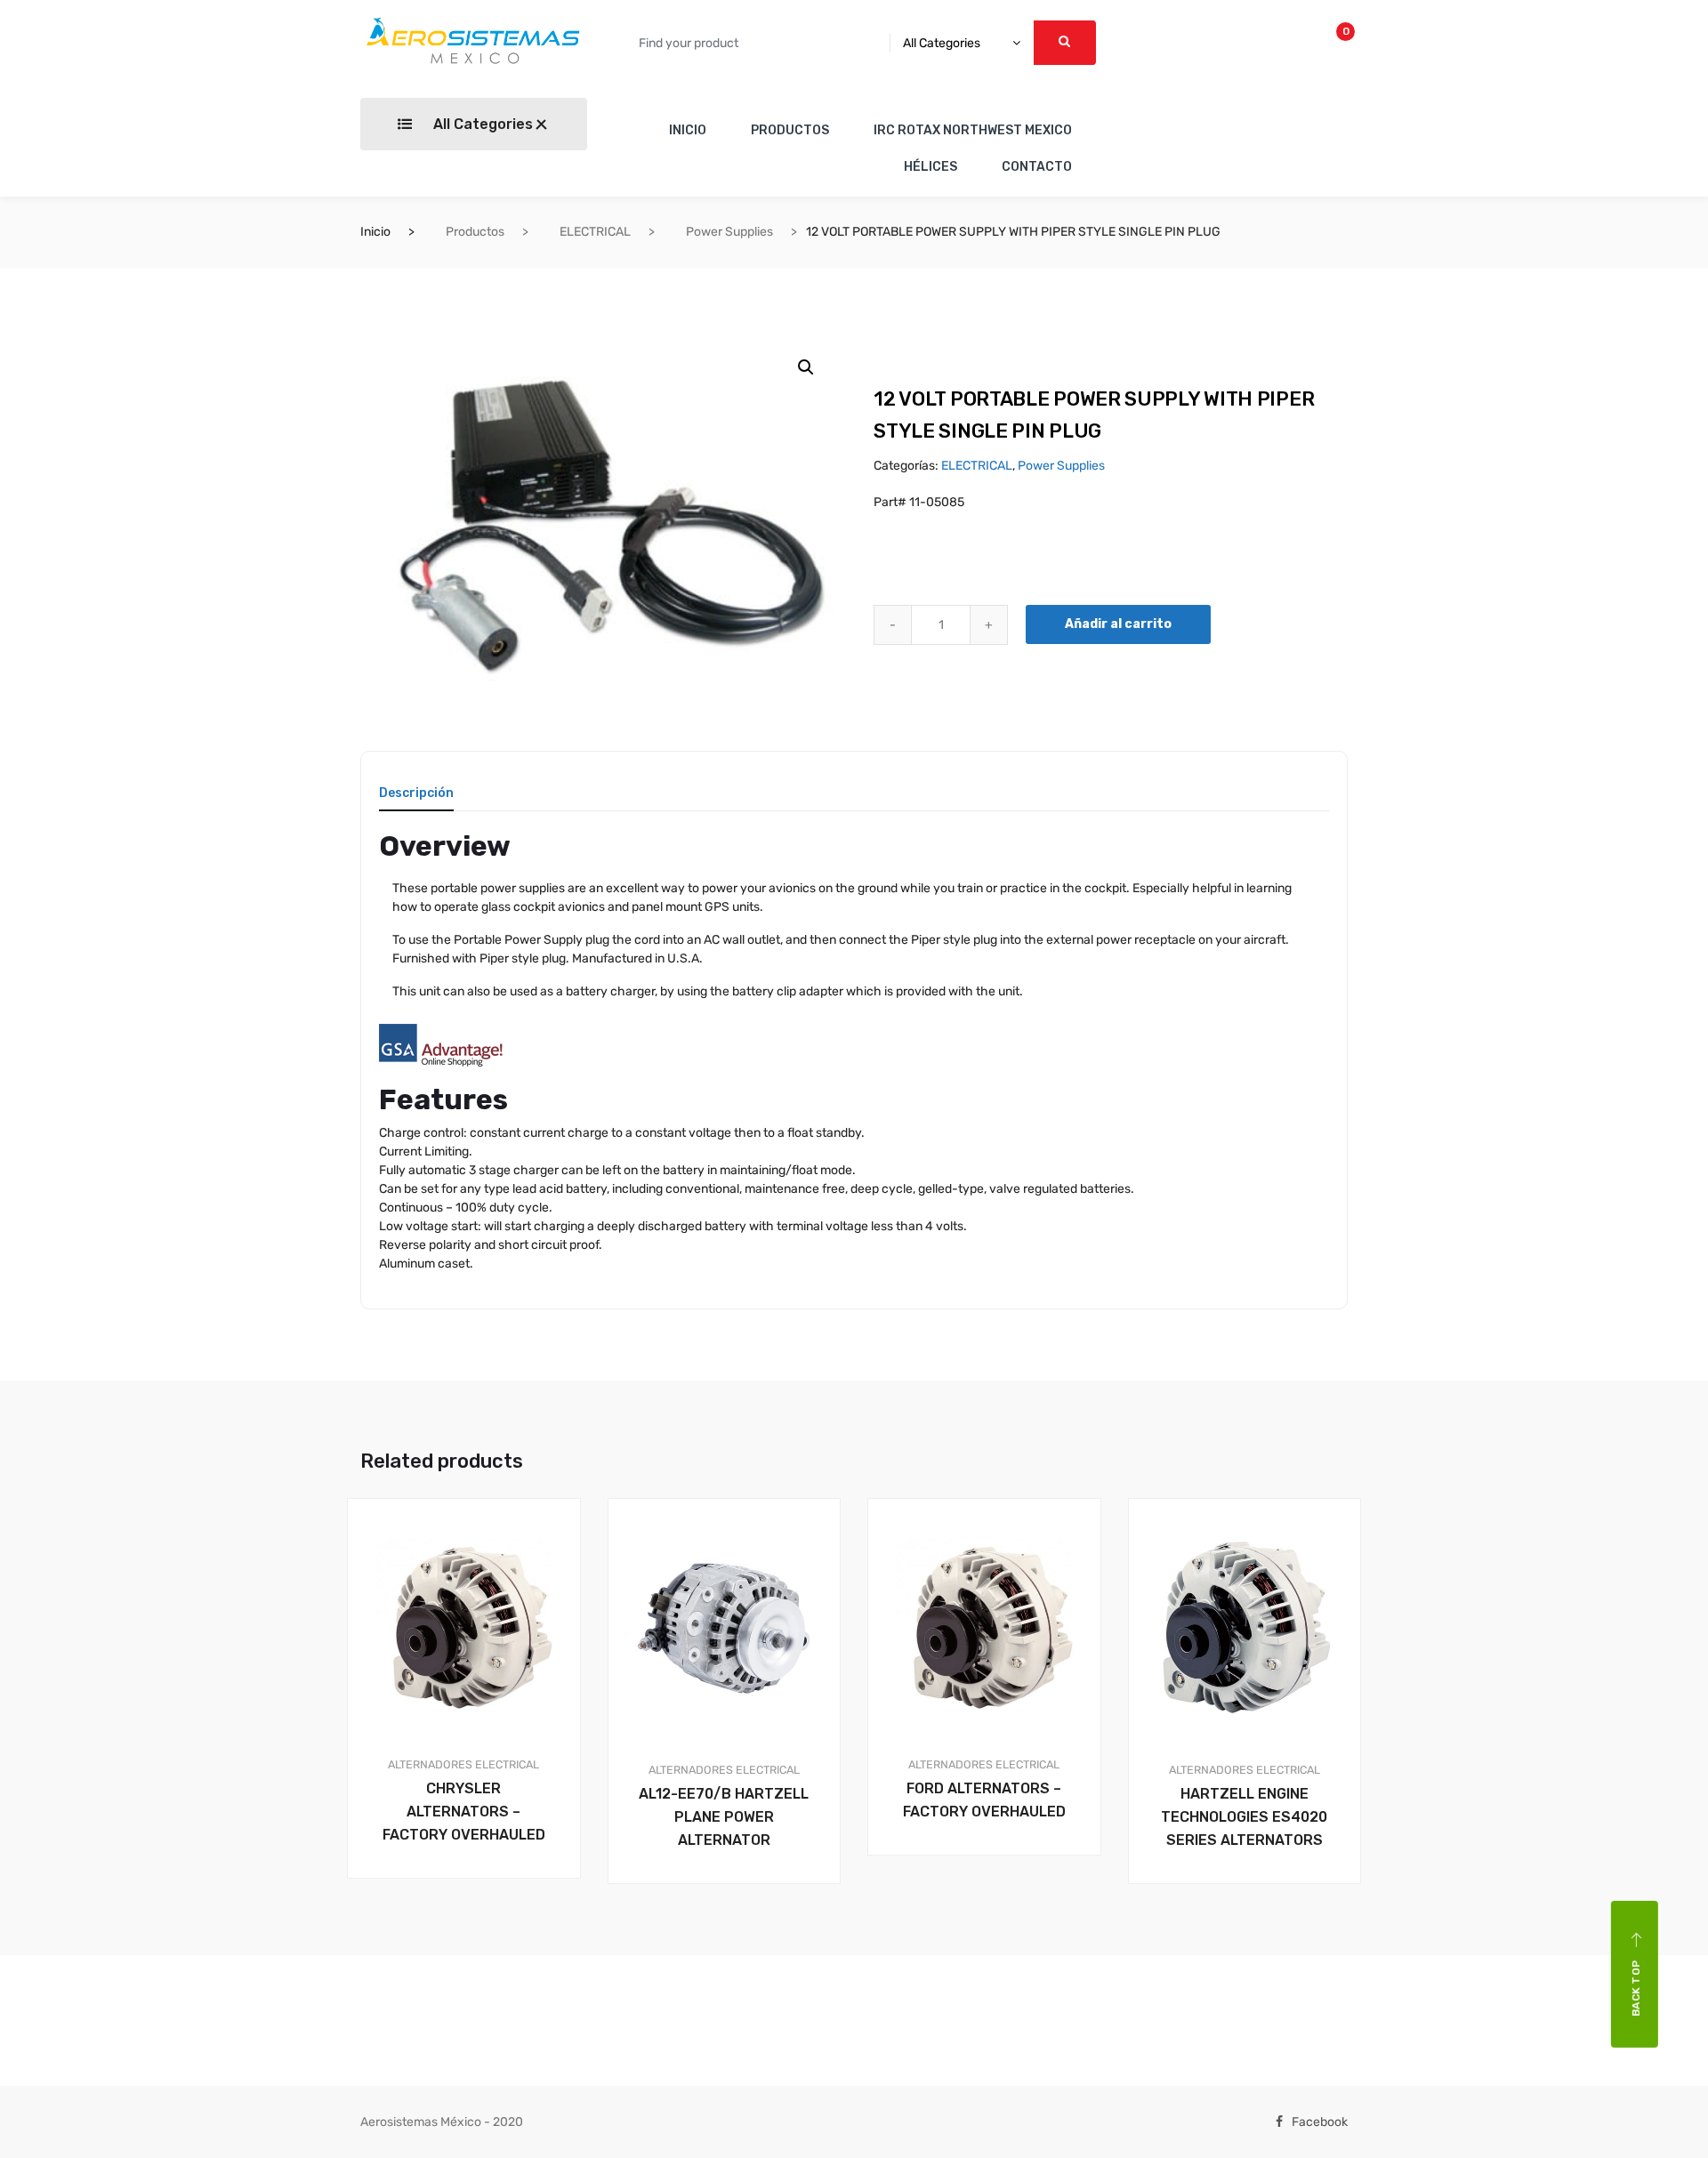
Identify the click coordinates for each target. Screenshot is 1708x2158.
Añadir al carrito (1118, 624)
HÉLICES (931, 167)
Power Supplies (729, 232)
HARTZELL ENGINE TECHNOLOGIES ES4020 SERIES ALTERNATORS (1244, 1817)
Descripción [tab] (416, 794)
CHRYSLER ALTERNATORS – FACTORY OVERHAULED (464, 1812)
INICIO (688, 130)
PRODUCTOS (790, 130)
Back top (1636, 1988)
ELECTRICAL (595, 232)
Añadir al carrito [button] (474, 1939)
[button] (806, 367)
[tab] (416, 799)
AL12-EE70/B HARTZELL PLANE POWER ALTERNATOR (724, 1817)
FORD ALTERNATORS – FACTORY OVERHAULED (984, 1800)
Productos (475, 232)
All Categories (481, 124)
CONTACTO (1037, 167)
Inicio (375, 232)
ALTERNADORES (430, 1764)
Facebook (1320, 2122)
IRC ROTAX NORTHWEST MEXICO (973, 130)
